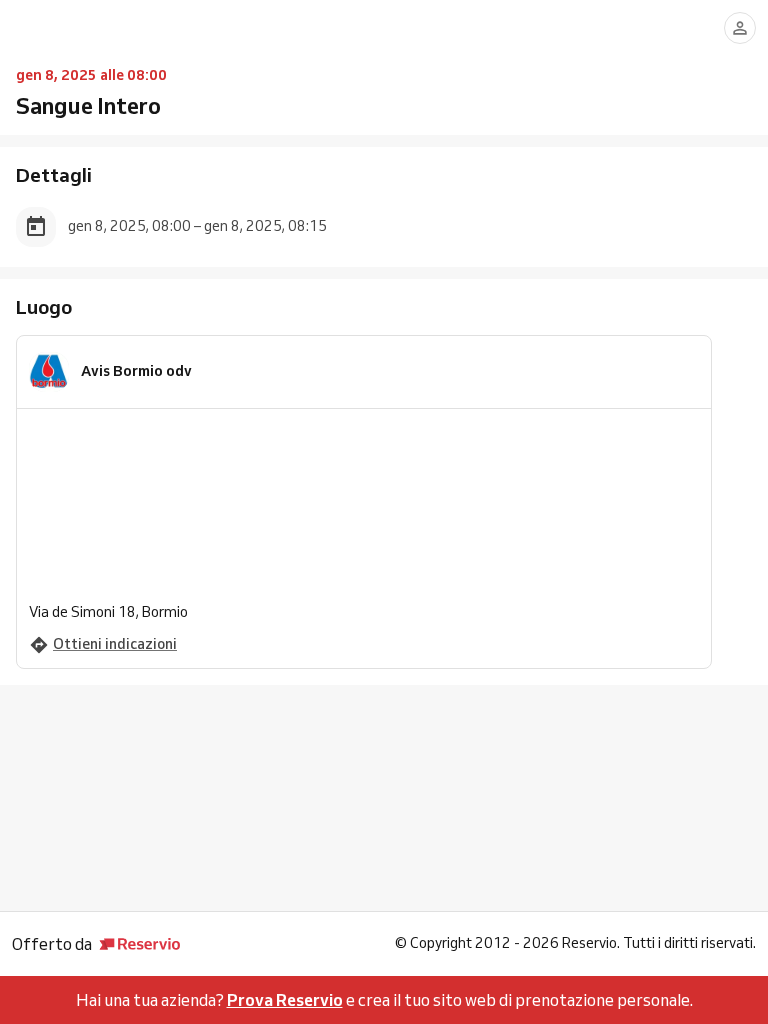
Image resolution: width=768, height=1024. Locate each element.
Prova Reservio (285, 1000)
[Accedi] (740, 28)
